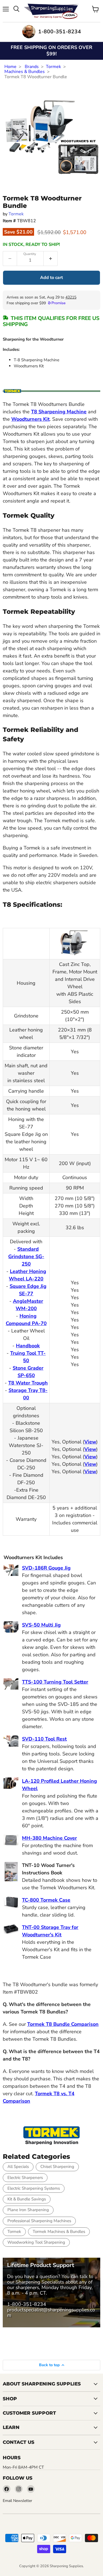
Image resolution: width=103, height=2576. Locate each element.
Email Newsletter (17, 2501)
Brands (32, 67)
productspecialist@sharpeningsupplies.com (51, 2312)
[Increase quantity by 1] (51, 259)
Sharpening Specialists (40, 2282)
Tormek (53, 67)
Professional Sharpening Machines (39, 2221)
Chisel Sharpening (57, 2167)
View (90, 1442)
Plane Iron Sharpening (28, 2210)
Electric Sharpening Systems (34, 2188)
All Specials (18, 2167)
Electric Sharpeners (25, 2178)
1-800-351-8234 (27, 2304)
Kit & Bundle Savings (27, 2199)
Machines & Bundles (25, 72)
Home (10, 67)
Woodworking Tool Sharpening (36, 2242)
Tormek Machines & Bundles (59, 2232)
